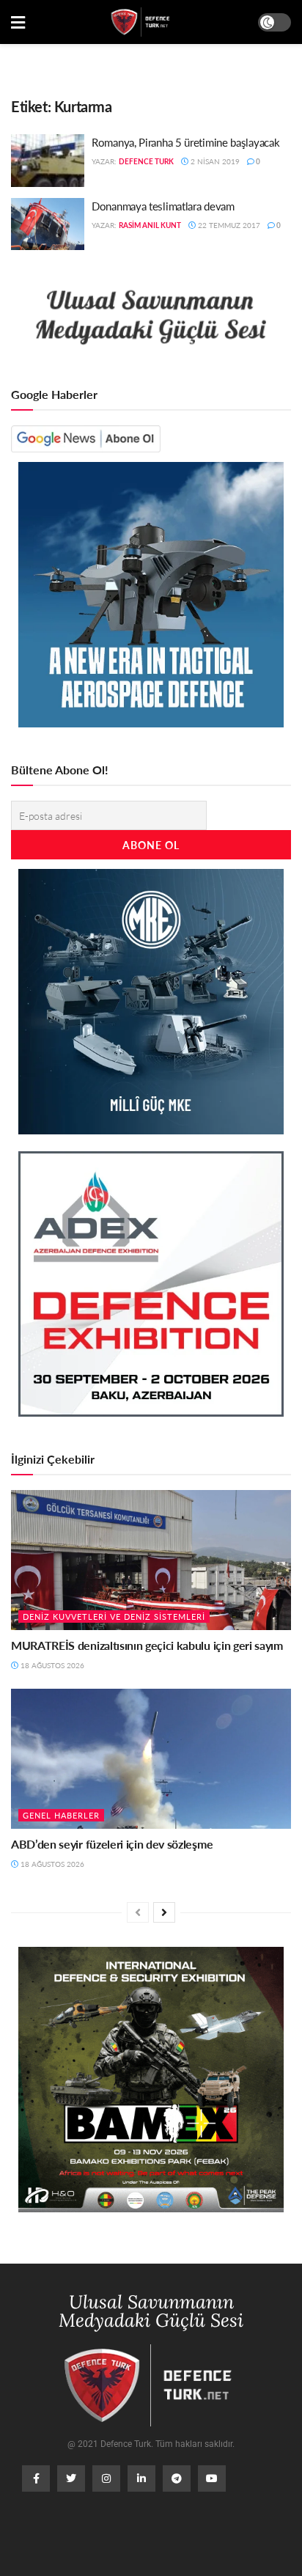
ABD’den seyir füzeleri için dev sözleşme (112, 1844)
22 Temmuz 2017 (228, 225)
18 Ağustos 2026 (51, 1665)
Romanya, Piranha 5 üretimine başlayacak (185, 142)
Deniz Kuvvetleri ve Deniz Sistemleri (114, 1617)
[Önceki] (138, 1912)
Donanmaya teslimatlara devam (163, 206)
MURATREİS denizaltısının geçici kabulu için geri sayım (147, 1645)
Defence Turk (146, 161)
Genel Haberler (61, 1815)
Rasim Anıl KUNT (150, 225)
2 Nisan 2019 (214, 161)
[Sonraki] (164, 1912)
